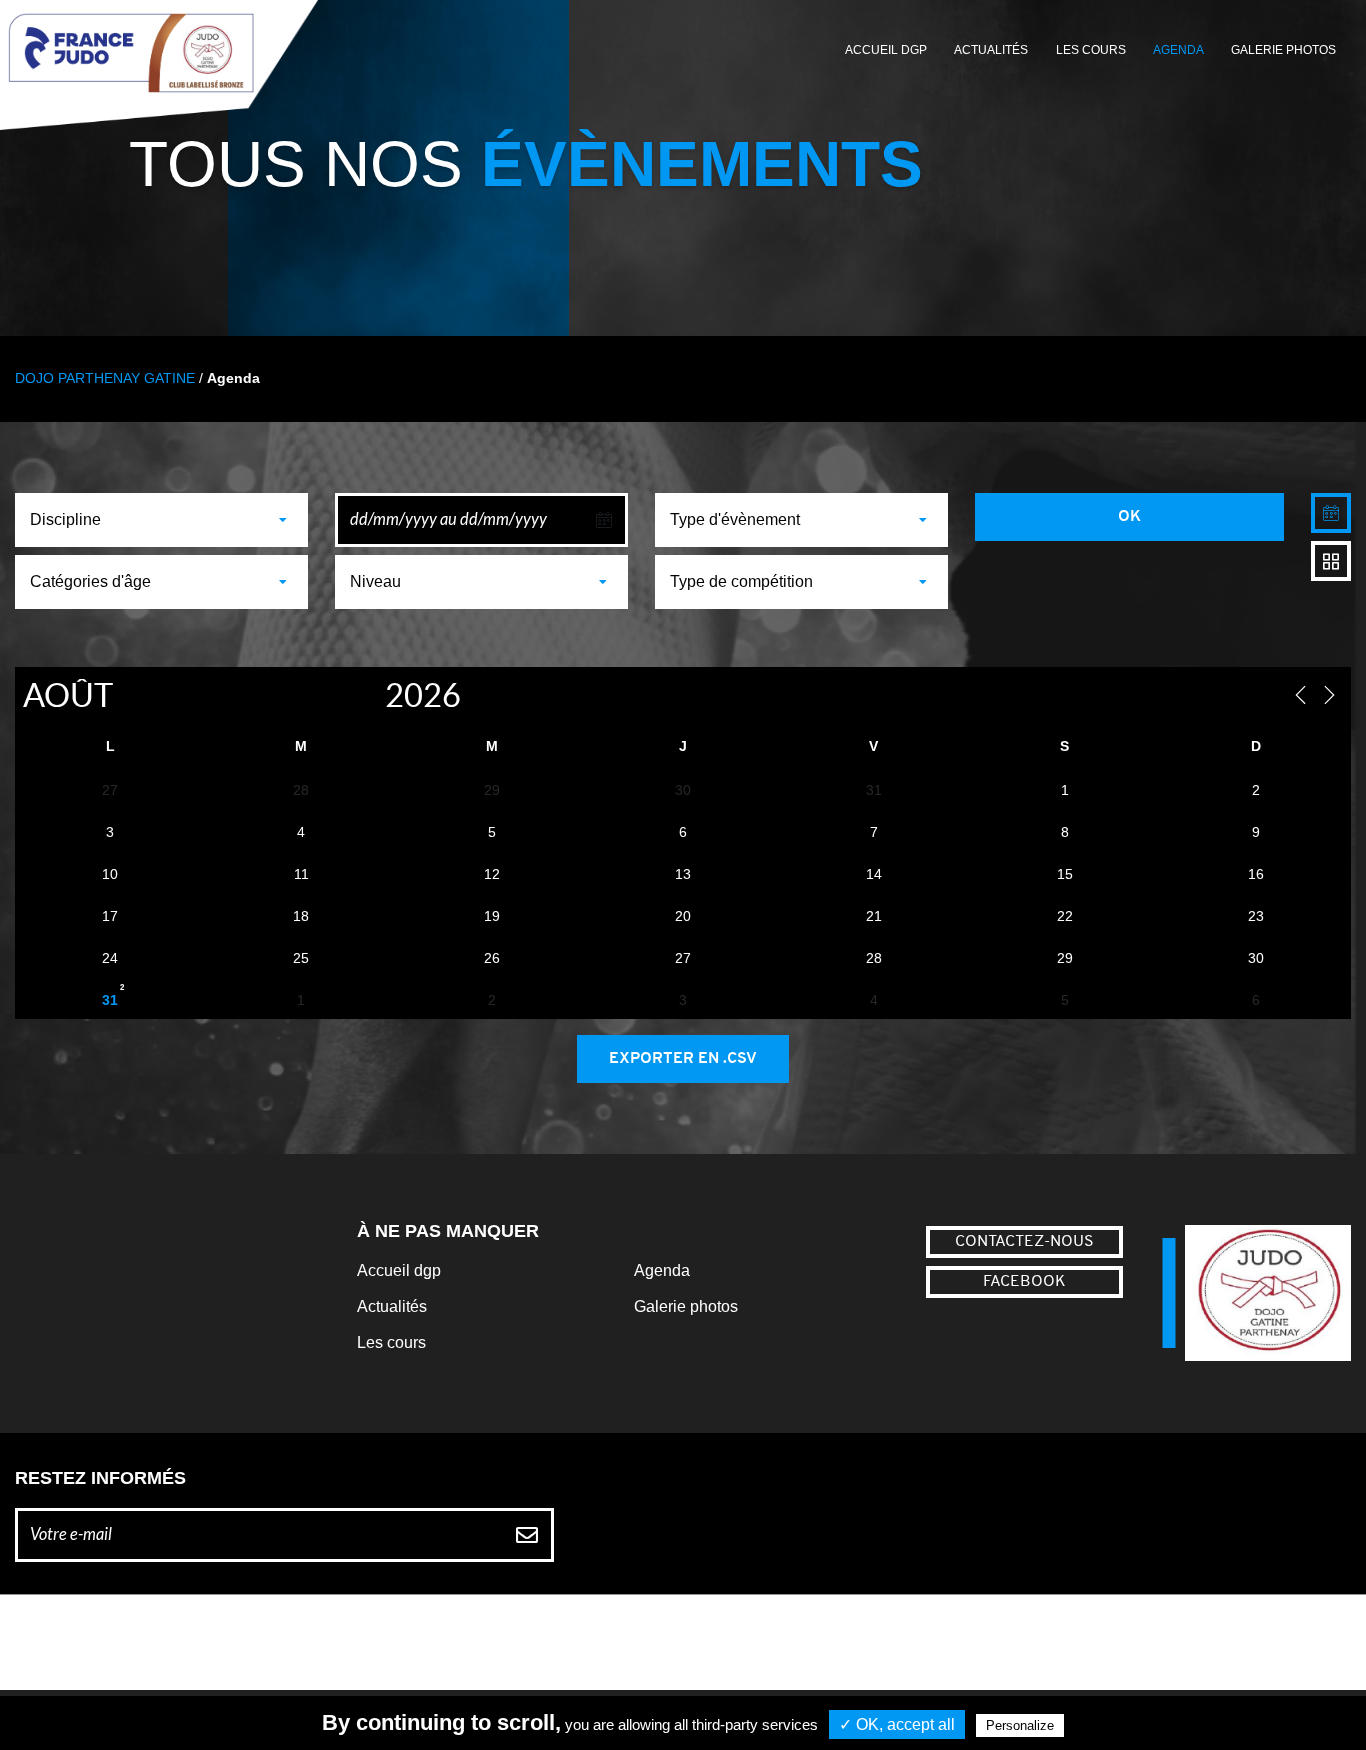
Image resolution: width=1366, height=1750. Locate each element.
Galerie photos (1283, 50)
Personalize (1020, 1725)
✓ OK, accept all (897, 1724)
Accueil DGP (886, 50)
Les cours (1091, 50)
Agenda (1178, 50)
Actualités (991, 50)
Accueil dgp (399, 1270)
